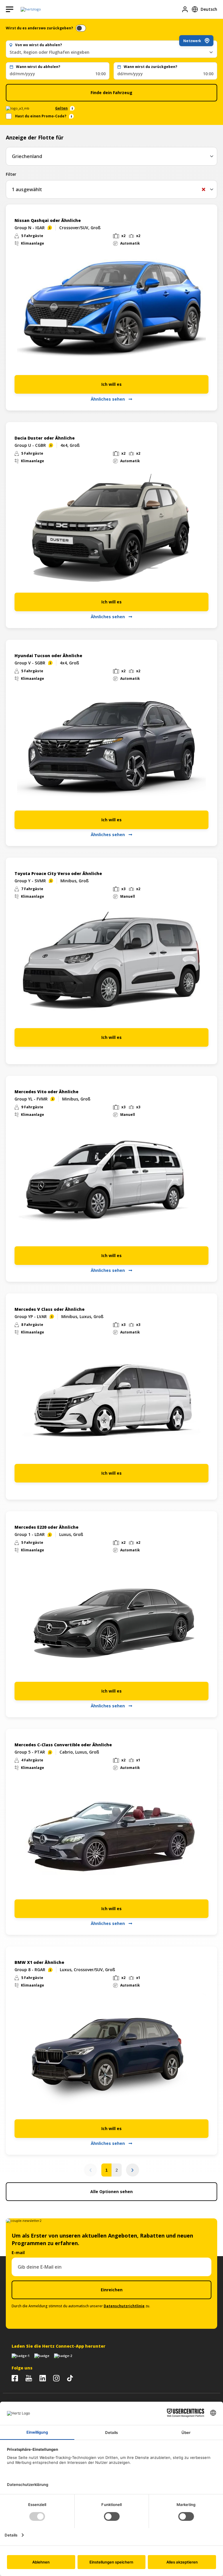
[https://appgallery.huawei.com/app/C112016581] (63, 2356)
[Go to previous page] (90, 2170)
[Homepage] (31, 9)
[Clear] (204, 189)
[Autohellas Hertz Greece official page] (15, 2378)
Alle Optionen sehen (111, 2192)
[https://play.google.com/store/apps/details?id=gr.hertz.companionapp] (42, 2356)
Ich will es (111, 384)
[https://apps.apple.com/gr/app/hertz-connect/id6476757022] (21, 2356)
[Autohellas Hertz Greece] (29, 2378)
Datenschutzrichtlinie (124, 2306)
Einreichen (112, 2290)
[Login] (185, 9)
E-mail (18, 2253)
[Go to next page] (133, 2170)
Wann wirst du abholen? (38, 67)
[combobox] (111, 52)
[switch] (81, 28)
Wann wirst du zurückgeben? (150, 67)
